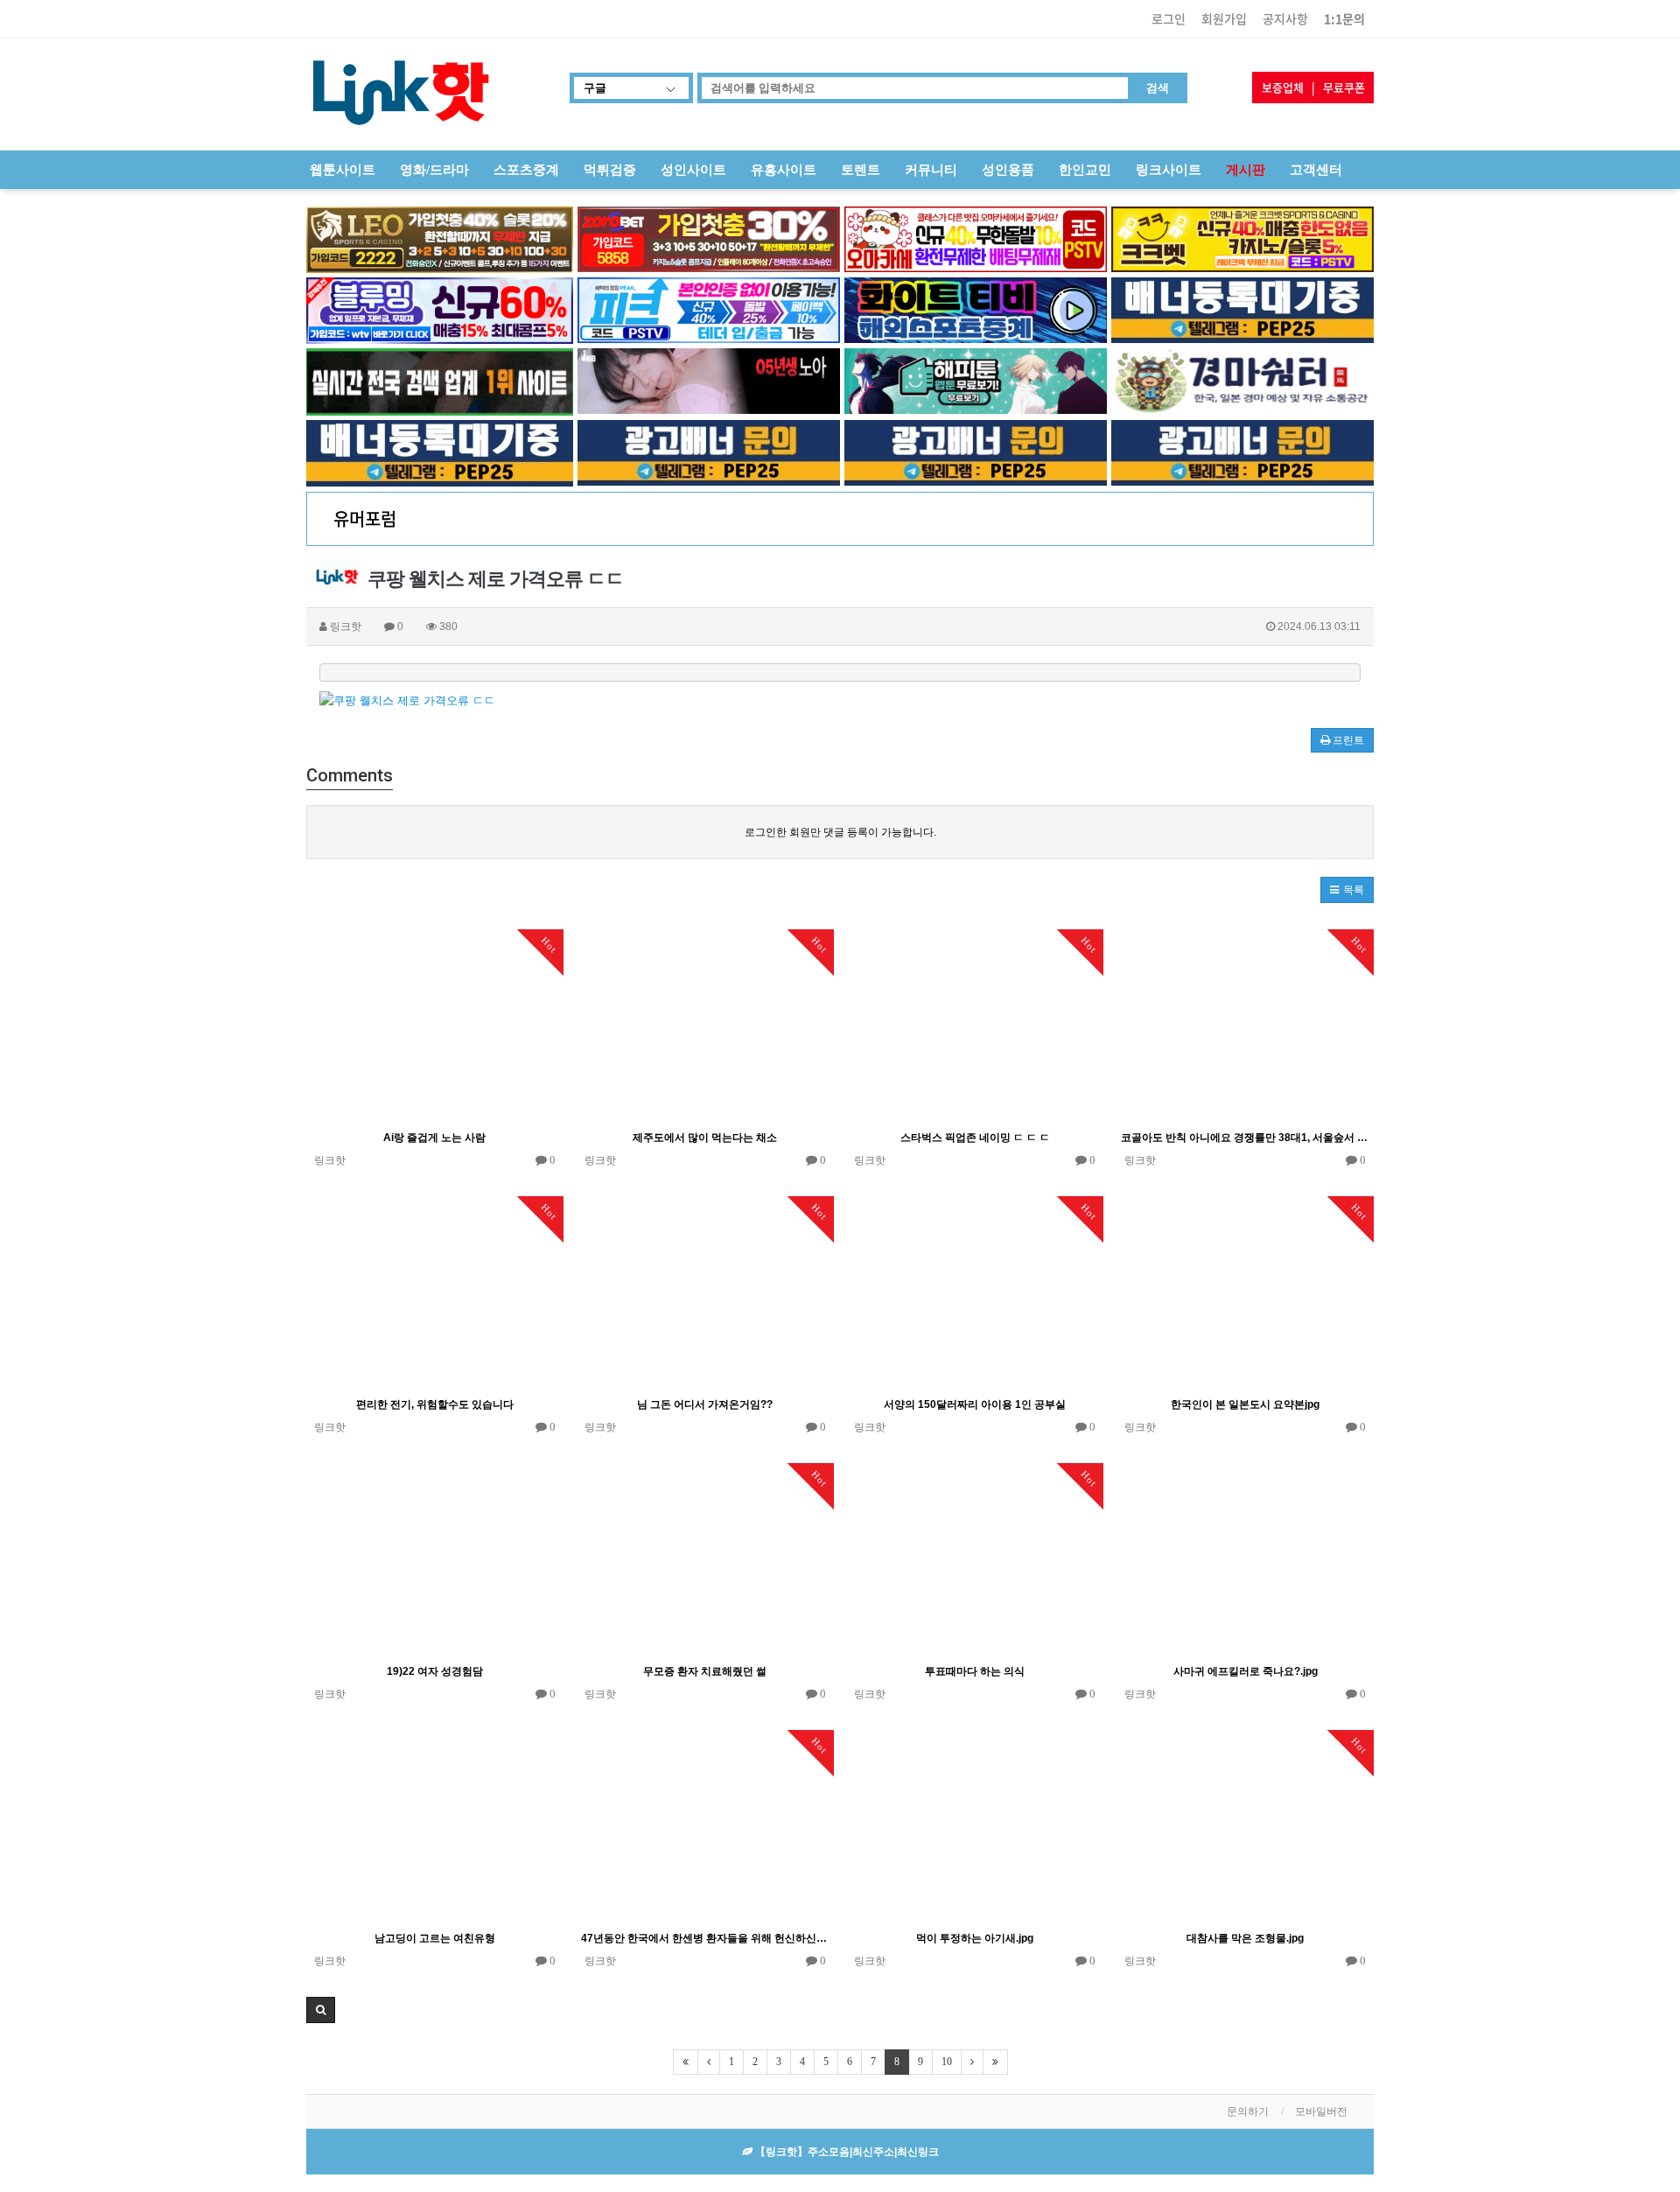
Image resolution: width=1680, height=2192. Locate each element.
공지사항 (1285, 18)
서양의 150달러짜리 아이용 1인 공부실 (975, 1404)
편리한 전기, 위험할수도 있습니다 (435, 1404)
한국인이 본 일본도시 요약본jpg (1245, 1404)
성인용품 (1008, 170)
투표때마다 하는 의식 (975, 1671)
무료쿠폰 (1344, 87)
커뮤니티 (931, 170)
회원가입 (1224, 18)
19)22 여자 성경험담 (435, 1671)
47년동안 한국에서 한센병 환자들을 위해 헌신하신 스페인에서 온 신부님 (705, 1938)
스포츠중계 (526, 170)
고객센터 (1316, 170)
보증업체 (1283, 87)
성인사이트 (693, 170)
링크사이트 (1169, 170)
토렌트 (861, 170)
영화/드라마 (434, 170)
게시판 (1246, 170)
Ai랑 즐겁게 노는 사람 (434, 1138)
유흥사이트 (784, 170)
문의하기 (1248, 2111)
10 (947, 2062)
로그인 (1169, 18)
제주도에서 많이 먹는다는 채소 (705, 1138)
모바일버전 (1321, 2111)
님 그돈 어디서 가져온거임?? (705, 1404)
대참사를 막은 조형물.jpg (1245, 1938)
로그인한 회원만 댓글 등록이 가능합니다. (840, 832)
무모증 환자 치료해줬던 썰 (705, 1671)
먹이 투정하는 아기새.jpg (975, 1938)
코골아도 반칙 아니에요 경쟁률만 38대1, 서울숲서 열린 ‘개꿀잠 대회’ (1245, 1138)
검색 (1158, 88)
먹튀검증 (610, 170)
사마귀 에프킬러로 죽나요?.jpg (1246, 1671)
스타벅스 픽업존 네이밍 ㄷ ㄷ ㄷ (975, 1138)
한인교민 (1085, 170)
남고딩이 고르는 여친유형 (435, 1938)
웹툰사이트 (343, 170)
